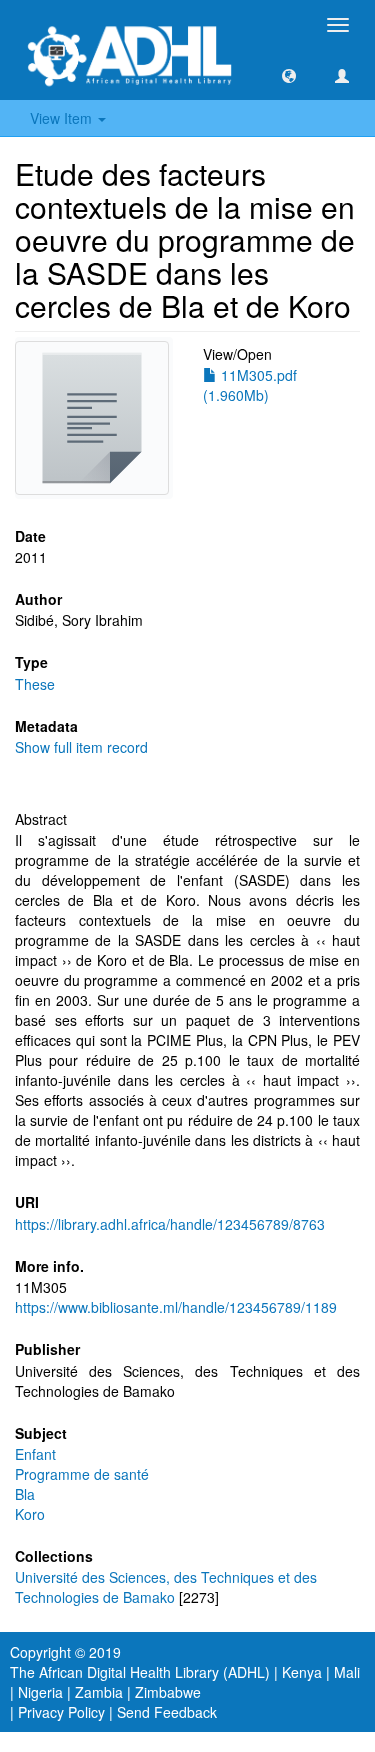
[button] (289, 75)
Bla (25, 1494)
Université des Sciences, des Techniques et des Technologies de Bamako (166, 1587)
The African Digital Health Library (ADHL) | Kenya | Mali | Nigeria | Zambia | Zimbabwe (185, 1682)
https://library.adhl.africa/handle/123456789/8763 (170, 1224)
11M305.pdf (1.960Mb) (250, 385)
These (35, 684)
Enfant (35, 1454)
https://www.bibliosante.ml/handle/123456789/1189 (176, 1307)
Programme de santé (82, 1474)
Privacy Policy (61, 1712)
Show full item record (81, 747)
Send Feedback (167, 1712)
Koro (30, 1514)
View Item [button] (63, 118)
